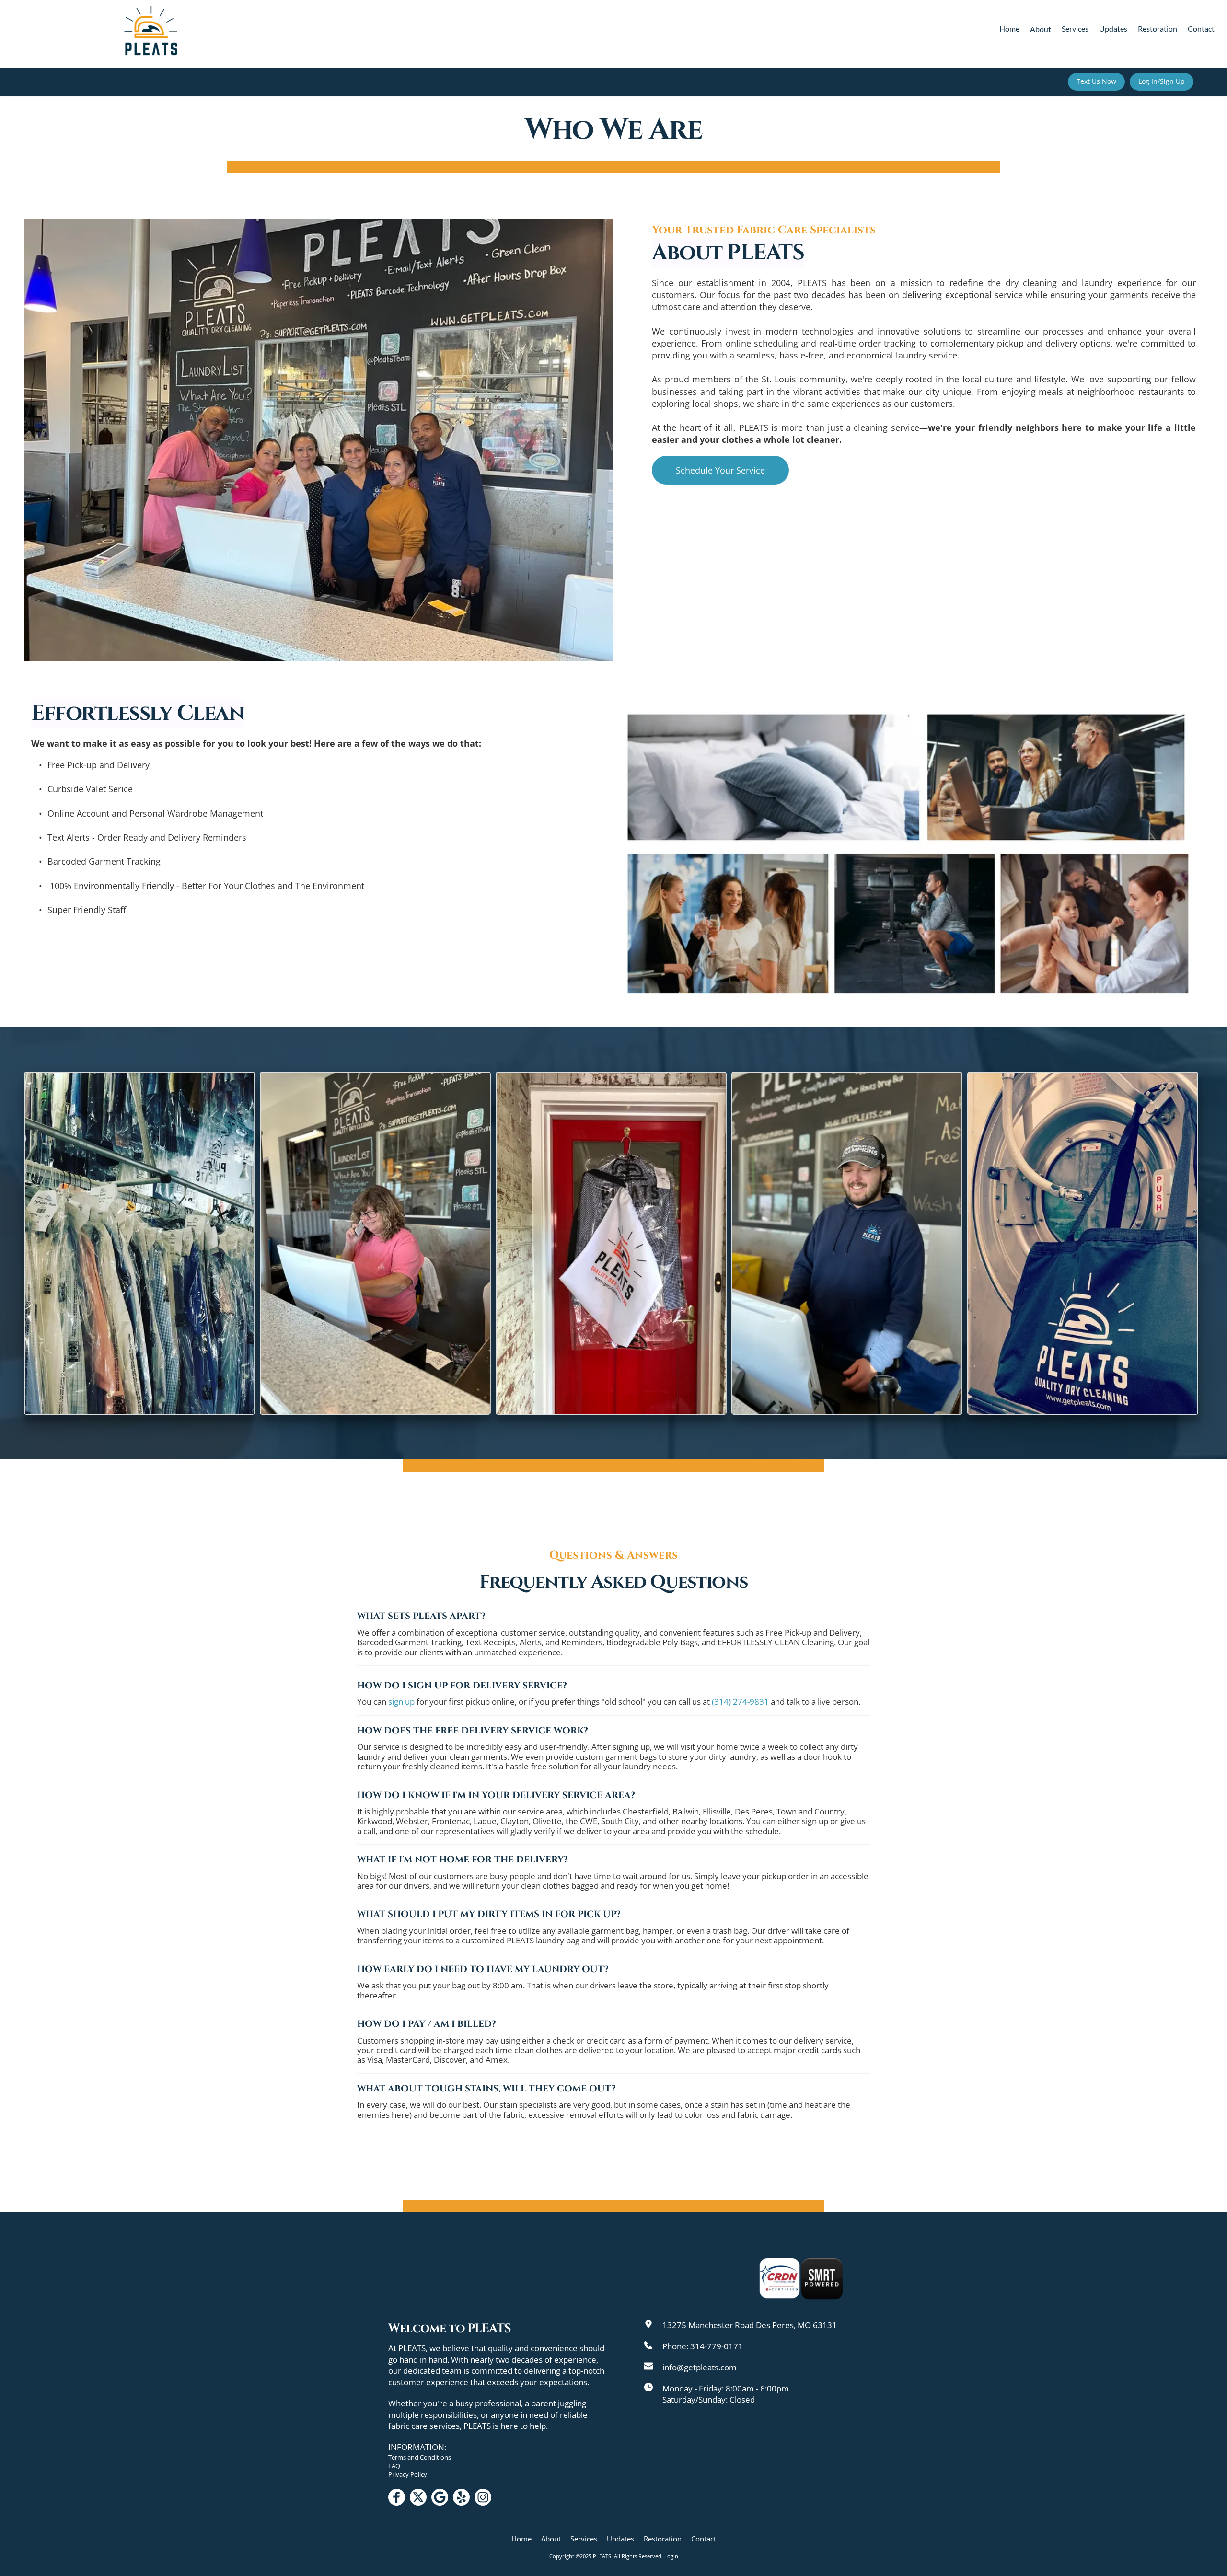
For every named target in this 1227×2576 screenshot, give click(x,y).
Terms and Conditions (420, 2457)
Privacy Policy (408, 2474)
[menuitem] (1009, 29)
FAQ (394, 2466)
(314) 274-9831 (740, 1702)
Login (671, 2556)
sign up (401, 1702)
